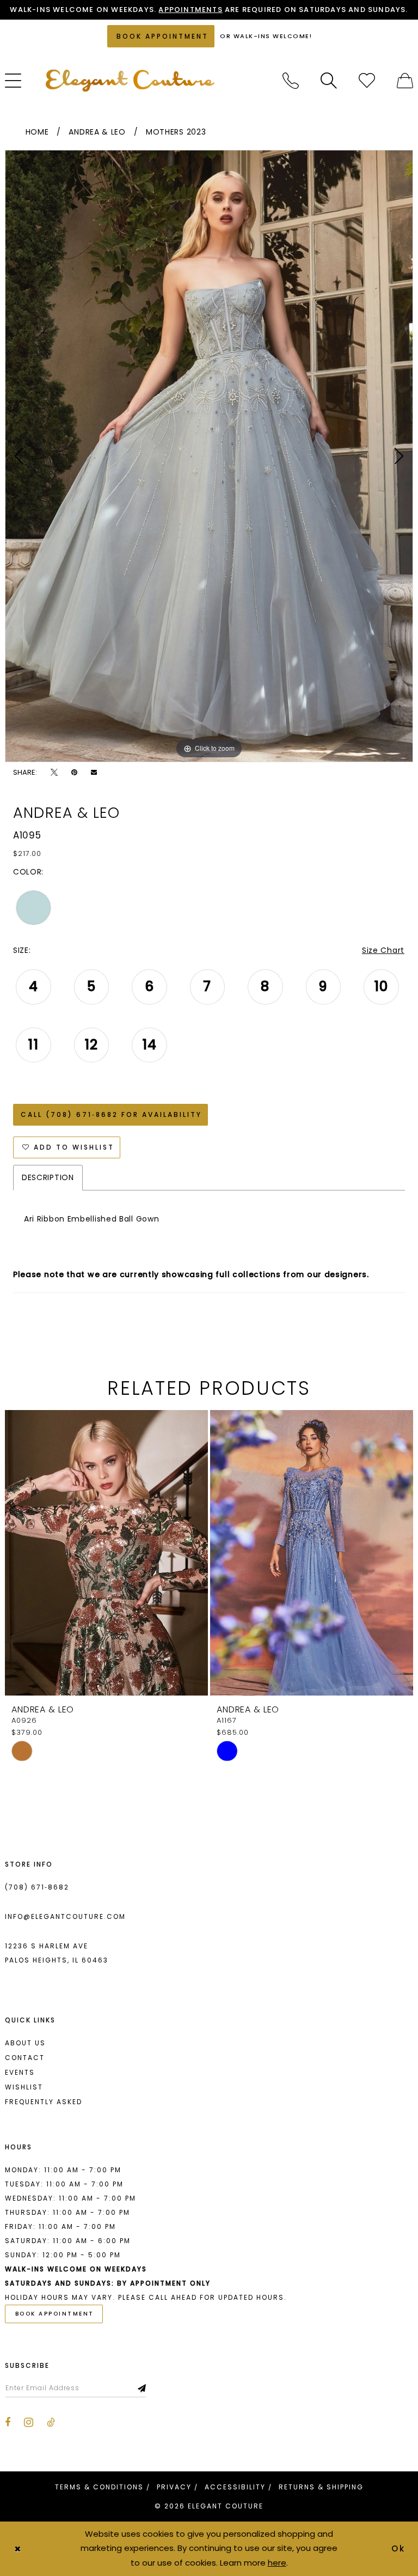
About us (25, 2043)
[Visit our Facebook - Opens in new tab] (8, 2422)
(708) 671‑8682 (37, 1887)
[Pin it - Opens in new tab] (74, 772)
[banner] (130, 80)
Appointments (190, 10)
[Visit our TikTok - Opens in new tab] (51, 2422)
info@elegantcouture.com (65, 1916)
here (277, 2563)
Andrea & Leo (97, 132)
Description (48, 1177)
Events (20, 2072)
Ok (399, 2548)
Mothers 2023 (176, 132)
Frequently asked (44, 2102)
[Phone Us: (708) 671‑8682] (291, 81)
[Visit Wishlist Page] (367, 81)
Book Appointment (55, 2314)
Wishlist (24, 2087)
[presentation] (106, 1553)
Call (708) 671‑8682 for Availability (111, 1114)
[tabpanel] (209, 456)
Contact (25, 2058)
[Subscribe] (142, 2388)
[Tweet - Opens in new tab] (54, 772)
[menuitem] (291, 81)
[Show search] (329, 81)
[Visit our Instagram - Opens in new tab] (29, 2422)
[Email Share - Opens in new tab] (94, 772)
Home (37, 132)
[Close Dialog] (17, 2548)
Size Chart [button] (383, 950)
